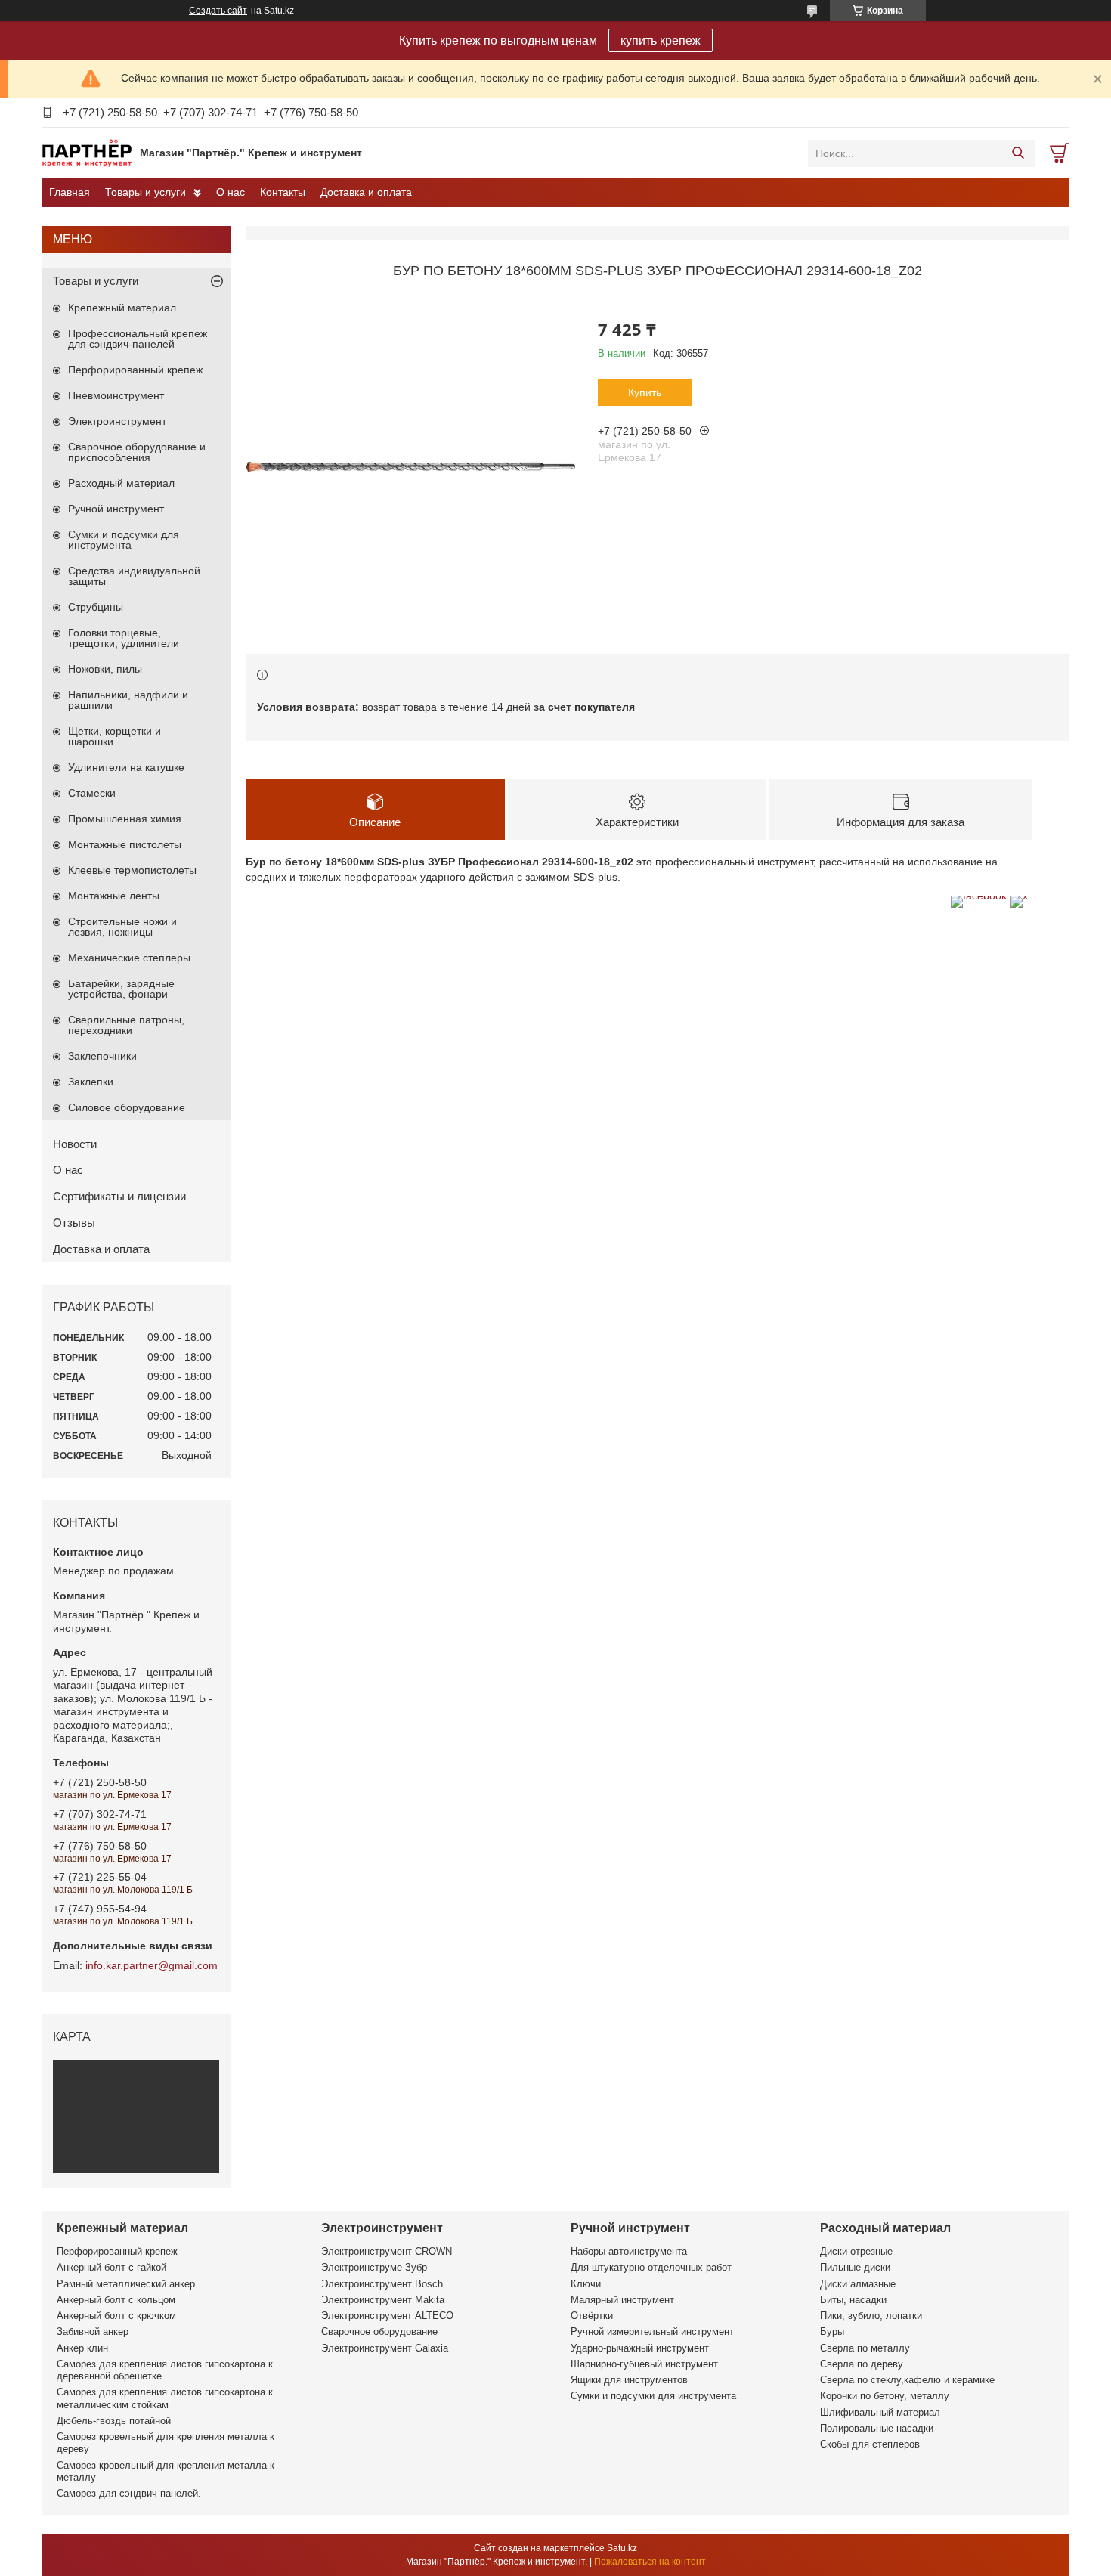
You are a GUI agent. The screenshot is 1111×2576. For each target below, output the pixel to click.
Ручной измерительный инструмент (652, 2331)
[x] (1019, 896)
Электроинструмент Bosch (382, 2284)
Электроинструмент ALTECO (387, 2316)
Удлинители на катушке (126, 767)
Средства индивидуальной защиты (134, 576)
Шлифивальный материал (880, 2412)
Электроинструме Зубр (374, 2267)
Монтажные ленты (114, 896)
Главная (70, 192)
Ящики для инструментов (629, 2380)
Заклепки (91, 1082)
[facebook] (979, 896)
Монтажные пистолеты (125, 844)
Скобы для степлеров (870, 2444)
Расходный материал (121, 483)
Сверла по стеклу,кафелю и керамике (907, 2380)
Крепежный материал (122, 308)
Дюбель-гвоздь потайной (114, 2421)
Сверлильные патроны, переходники (126, 1025)
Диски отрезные (856, 2251)
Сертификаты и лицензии (119, 1196)
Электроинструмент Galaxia (385, 2348)
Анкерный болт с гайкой (111, 2267)
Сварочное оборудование (379, 2331)
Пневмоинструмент (116, 395)
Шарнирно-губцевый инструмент (644, 2364)
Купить (645, 392)
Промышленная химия (125, 819)
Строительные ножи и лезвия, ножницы (122, 927)
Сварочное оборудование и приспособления (137, 452)
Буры (832, 2331)
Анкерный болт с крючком (116, 2316)
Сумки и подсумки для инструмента (124, 540)
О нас (231, 192)
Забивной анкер (93, 2331)
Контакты (283, 192)
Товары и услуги (145, 192)
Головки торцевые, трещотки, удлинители (124, 638)
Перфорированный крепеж (135, 370)
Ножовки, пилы (105, 669)
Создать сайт (218, 11)
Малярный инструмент (622, 2300)
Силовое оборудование (127, 1107)
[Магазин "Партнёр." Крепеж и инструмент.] (87, 153)
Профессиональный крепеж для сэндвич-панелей (138, 339)
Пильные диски (855, 2267)
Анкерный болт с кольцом (116, 2300)
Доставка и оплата (366, 192)
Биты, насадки (853, 2300)
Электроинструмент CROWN (387, 2251)
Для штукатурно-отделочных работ (651, 2267)
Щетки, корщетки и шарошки (115, 736)
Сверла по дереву (862, 2364)
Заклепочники (102, 1056)
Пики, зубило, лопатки (871, 2316)
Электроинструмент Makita (383, 2300)
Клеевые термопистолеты (132, 870)
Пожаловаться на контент (650, 2562)
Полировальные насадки (877, 2428)
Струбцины (96, 607)
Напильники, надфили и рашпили (128, 700)
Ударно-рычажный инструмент (640, 2348)
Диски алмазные (858, 2284)
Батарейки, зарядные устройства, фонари (121, 989)
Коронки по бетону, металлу (885, 2396)
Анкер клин (82, 2348)
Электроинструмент (117, 421)
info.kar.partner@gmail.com (152, 1965)
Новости (75, 1144)
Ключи (586, 2284)
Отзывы (74, 1223)
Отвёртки (592, 2316)
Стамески (92, 793)
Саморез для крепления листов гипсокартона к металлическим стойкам (165, 2398)
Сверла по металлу (865, 2348)
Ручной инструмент (116, 509)
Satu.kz (622, 2548)
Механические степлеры (129, 958)
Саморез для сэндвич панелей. (129, 2493)
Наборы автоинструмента (629, 2251)
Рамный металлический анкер (126, 2284)
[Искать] (1018, 153)
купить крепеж (661, 40)
